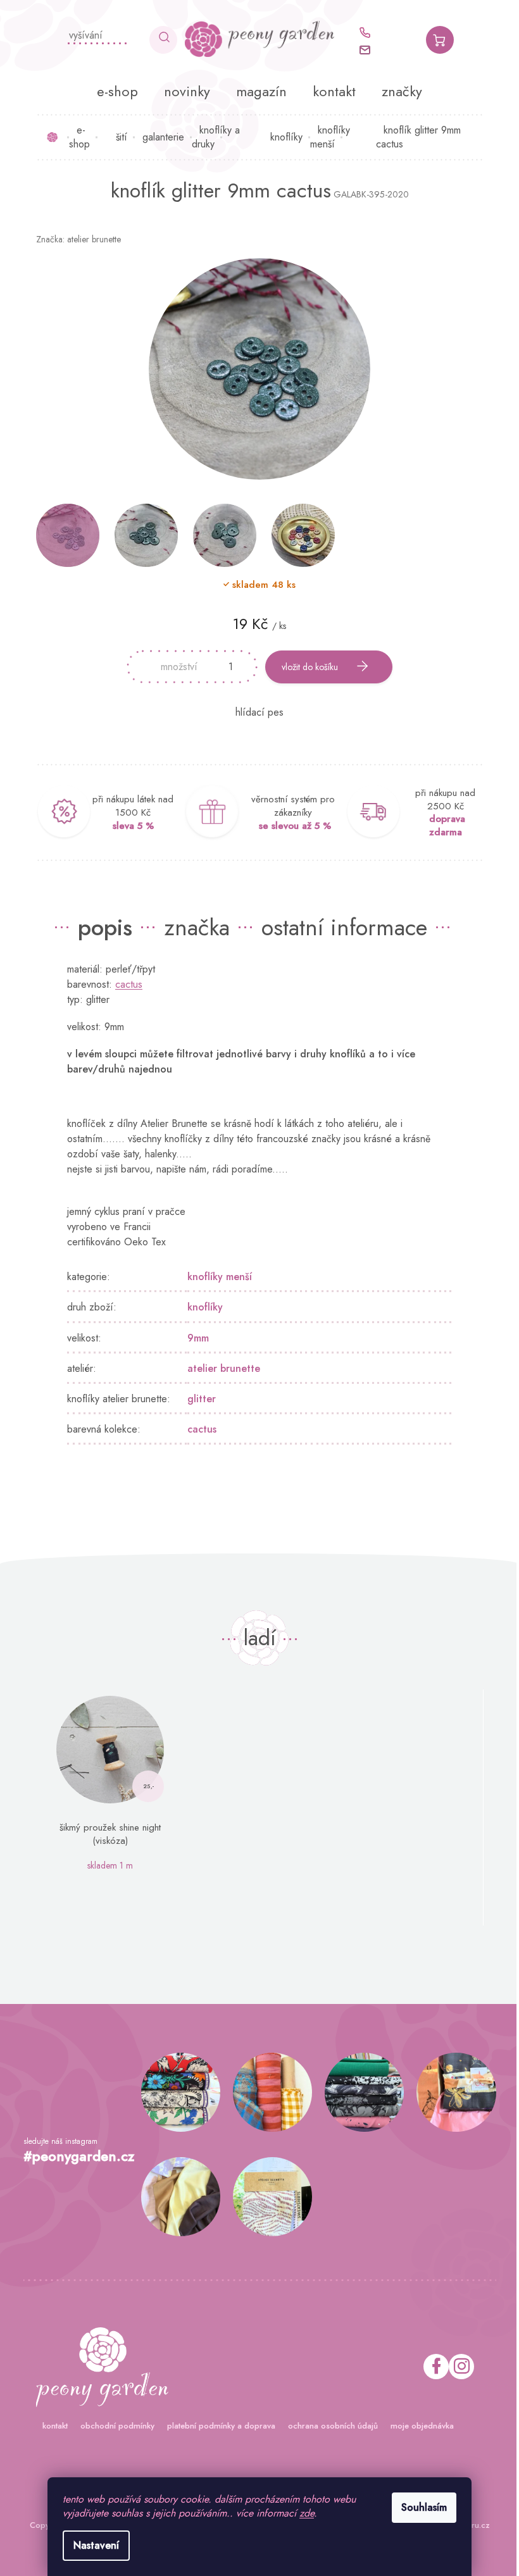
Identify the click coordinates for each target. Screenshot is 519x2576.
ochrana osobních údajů (328, 2426)
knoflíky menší (215, 1277)
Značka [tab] (192, 927)
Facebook (431, 2367)
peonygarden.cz (456, 2367)
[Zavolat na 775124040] (366, 33)
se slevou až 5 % (290, 826)
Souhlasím (420, 2507)
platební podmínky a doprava (216, 2426)
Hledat (159, 40)
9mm (194, 1338)
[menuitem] (113, 91)
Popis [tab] (101, 927)
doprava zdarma (442, 825)
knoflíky (201, 1307)
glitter (197, 1399)
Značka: (73, 239)
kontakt (50, 2426)
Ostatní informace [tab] (340, 927)
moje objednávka (417, 2426)
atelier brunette (219, 1368)
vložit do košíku (305, 667)
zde (302, 2513)
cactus (124, 984)
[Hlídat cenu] (255, 712)
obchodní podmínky (112, 2426)
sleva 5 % (128, 826)
